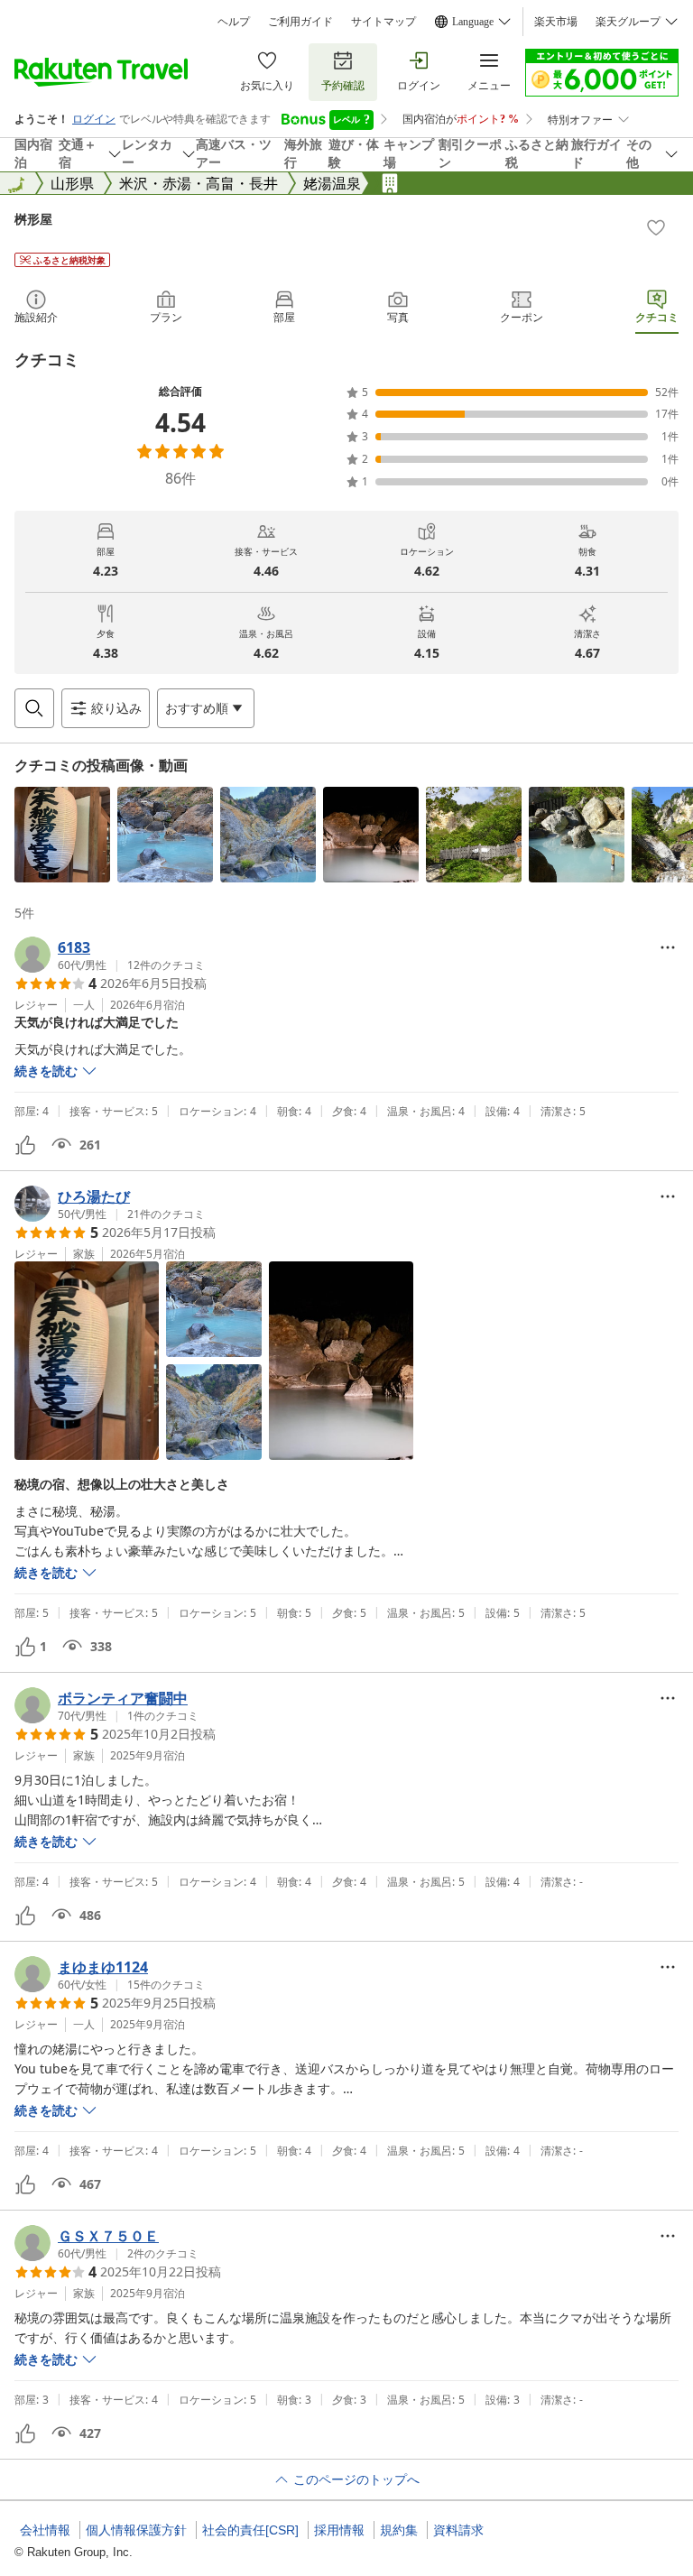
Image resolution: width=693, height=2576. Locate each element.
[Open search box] (34, 708)
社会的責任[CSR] (250, 2530)
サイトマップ (383, 22)
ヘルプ (234, 22)
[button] (62, 835)
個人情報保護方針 (136, 2530)
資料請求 (458, 2530)
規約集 (399, 2530)
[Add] (656, 227)
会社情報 (45, 2530)
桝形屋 (33, 219)
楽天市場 (556, 22)
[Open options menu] (668, 947)
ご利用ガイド (300, 22)
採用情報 (339, 2530)
